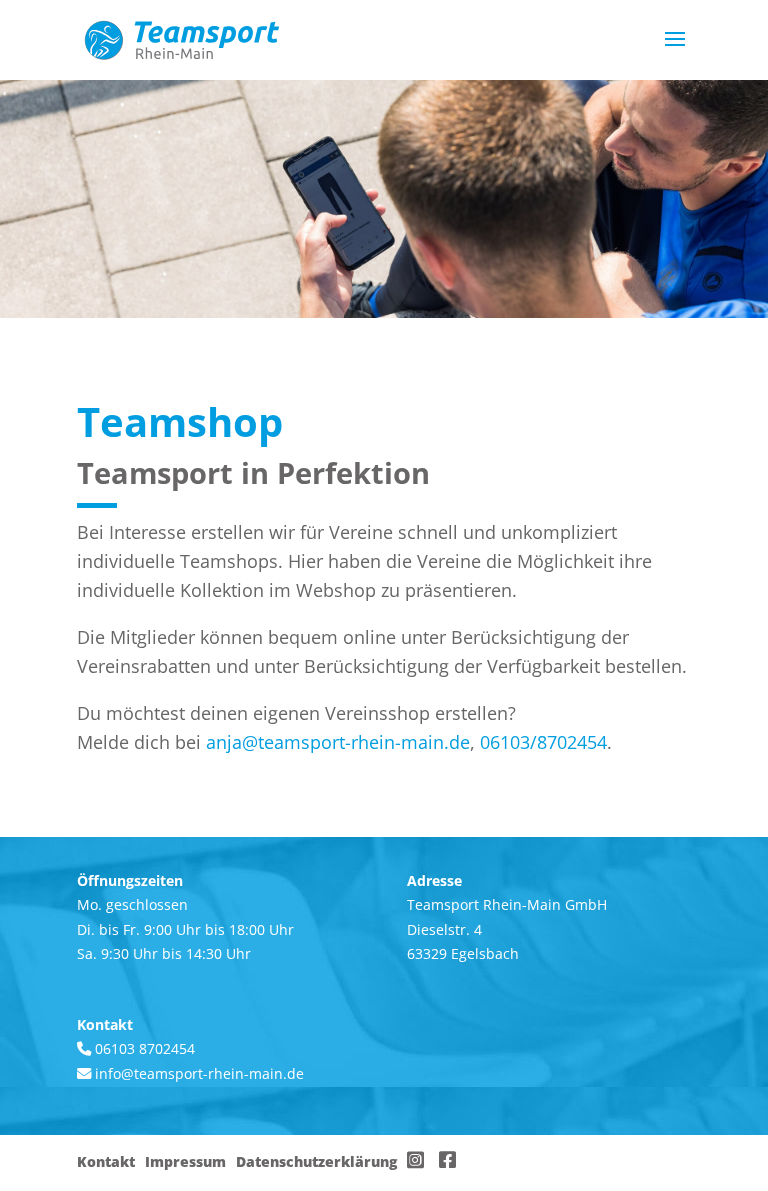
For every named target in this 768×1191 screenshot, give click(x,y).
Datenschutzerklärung (316, 1161)
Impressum (185, 1161)
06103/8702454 (543, 742)
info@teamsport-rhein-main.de (199, 1073)
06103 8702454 (143, 1048)
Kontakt (106, 1161)
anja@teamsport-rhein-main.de (338, 742)
